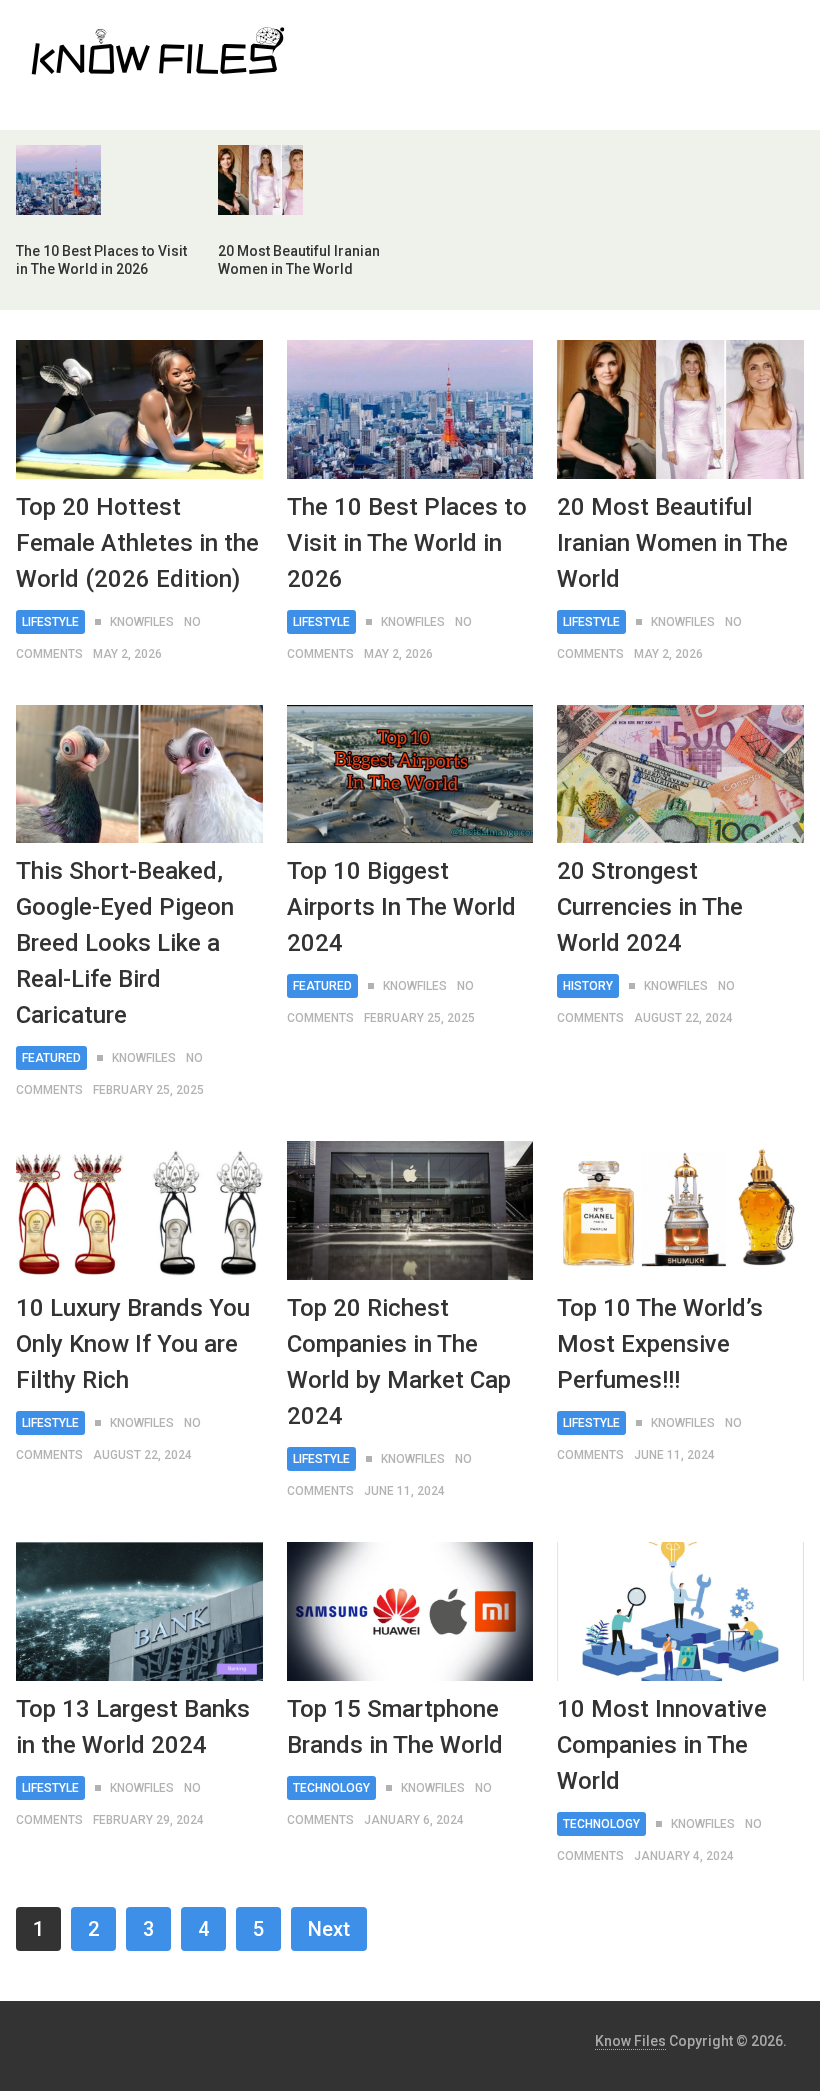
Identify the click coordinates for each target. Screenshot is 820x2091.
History (588, 986)
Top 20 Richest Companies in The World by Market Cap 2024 (399, 1362)
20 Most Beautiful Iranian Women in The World (672, 543)
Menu (749, 35)
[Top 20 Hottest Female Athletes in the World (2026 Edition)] (139, 409)
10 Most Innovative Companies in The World (662, 1745)
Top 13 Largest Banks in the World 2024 (133, 1727)
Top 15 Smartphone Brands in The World (395, 1727)
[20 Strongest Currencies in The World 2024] (680, 774)
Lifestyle (50, 622)
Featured (51, 1058)
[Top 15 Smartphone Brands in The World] (410, 1611)
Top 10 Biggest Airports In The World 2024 (401, 907)
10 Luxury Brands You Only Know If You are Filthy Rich (133, 1344)
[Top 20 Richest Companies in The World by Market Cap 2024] (410, 1210)
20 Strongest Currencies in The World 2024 (650, 907)
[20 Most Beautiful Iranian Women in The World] (680, 409)
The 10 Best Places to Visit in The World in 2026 (407, 543)
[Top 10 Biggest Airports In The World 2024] (410, 774)
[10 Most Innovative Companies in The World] (680, 1611)
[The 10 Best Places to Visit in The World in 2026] (410, 409)
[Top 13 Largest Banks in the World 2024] (139, 1611)
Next (329, 1929)
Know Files (630, 2041)
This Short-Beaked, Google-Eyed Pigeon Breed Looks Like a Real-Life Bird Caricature (125, 943)
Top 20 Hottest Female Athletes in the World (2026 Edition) (137, 543)
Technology (331, 1788)
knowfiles (142, 622)
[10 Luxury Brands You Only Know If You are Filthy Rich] (139, 1210)
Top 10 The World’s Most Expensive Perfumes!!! (660, 1344)
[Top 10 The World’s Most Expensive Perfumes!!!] (680, 1210)
